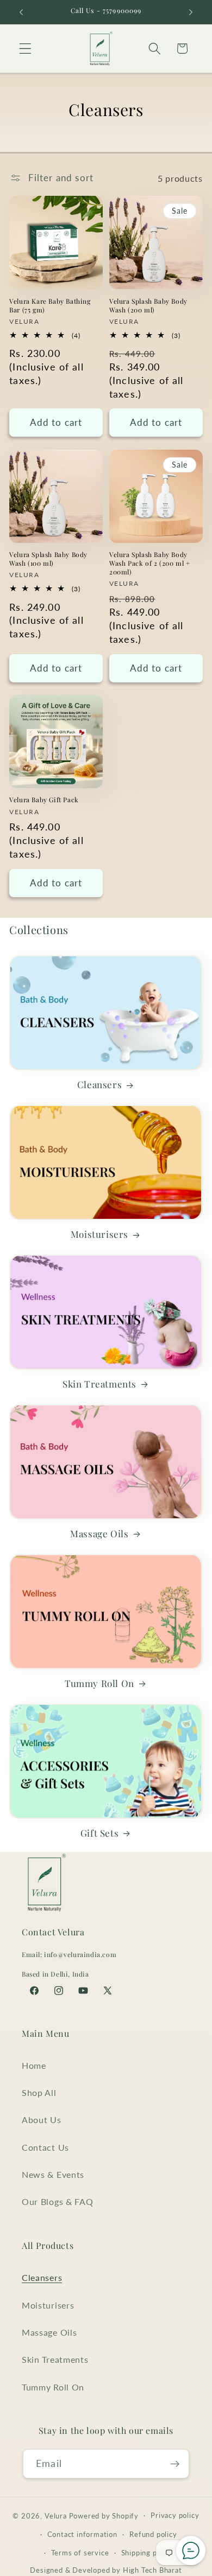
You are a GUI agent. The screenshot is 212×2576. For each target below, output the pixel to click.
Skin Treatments (99, 1384)
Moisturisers (99, 1234)
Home (34, 2065)
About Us (42, 2120)
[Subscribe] (175, 2464)
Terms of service (80, 2553)
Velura (56, 2516)
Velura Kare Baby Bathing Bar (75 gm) (50, 306)
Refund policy (153, 2535)
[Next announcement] (191, 12)
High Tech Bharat (152, 2570)
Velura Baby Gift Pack (44, 800)
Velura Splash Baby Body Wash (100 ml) (48, 559)
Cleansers (99, 1084)
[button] (25, 49)
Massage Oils (99, 1533)
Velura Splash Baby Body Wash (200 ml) (148, 306)
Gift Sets (99, 1833)
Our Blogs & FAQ (57, 2201)
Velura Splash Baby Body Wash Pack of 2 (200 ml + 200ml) (149, 563)
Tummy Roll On (99, 1683)
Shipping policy (147, 2553)
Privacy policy (175, 2516)
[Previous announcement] (21, 12)
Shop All (39, 2092)
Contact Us (45, 2147)
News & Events (53, 2174)
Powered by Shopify (104, 2516)
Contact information (82, 2535)
